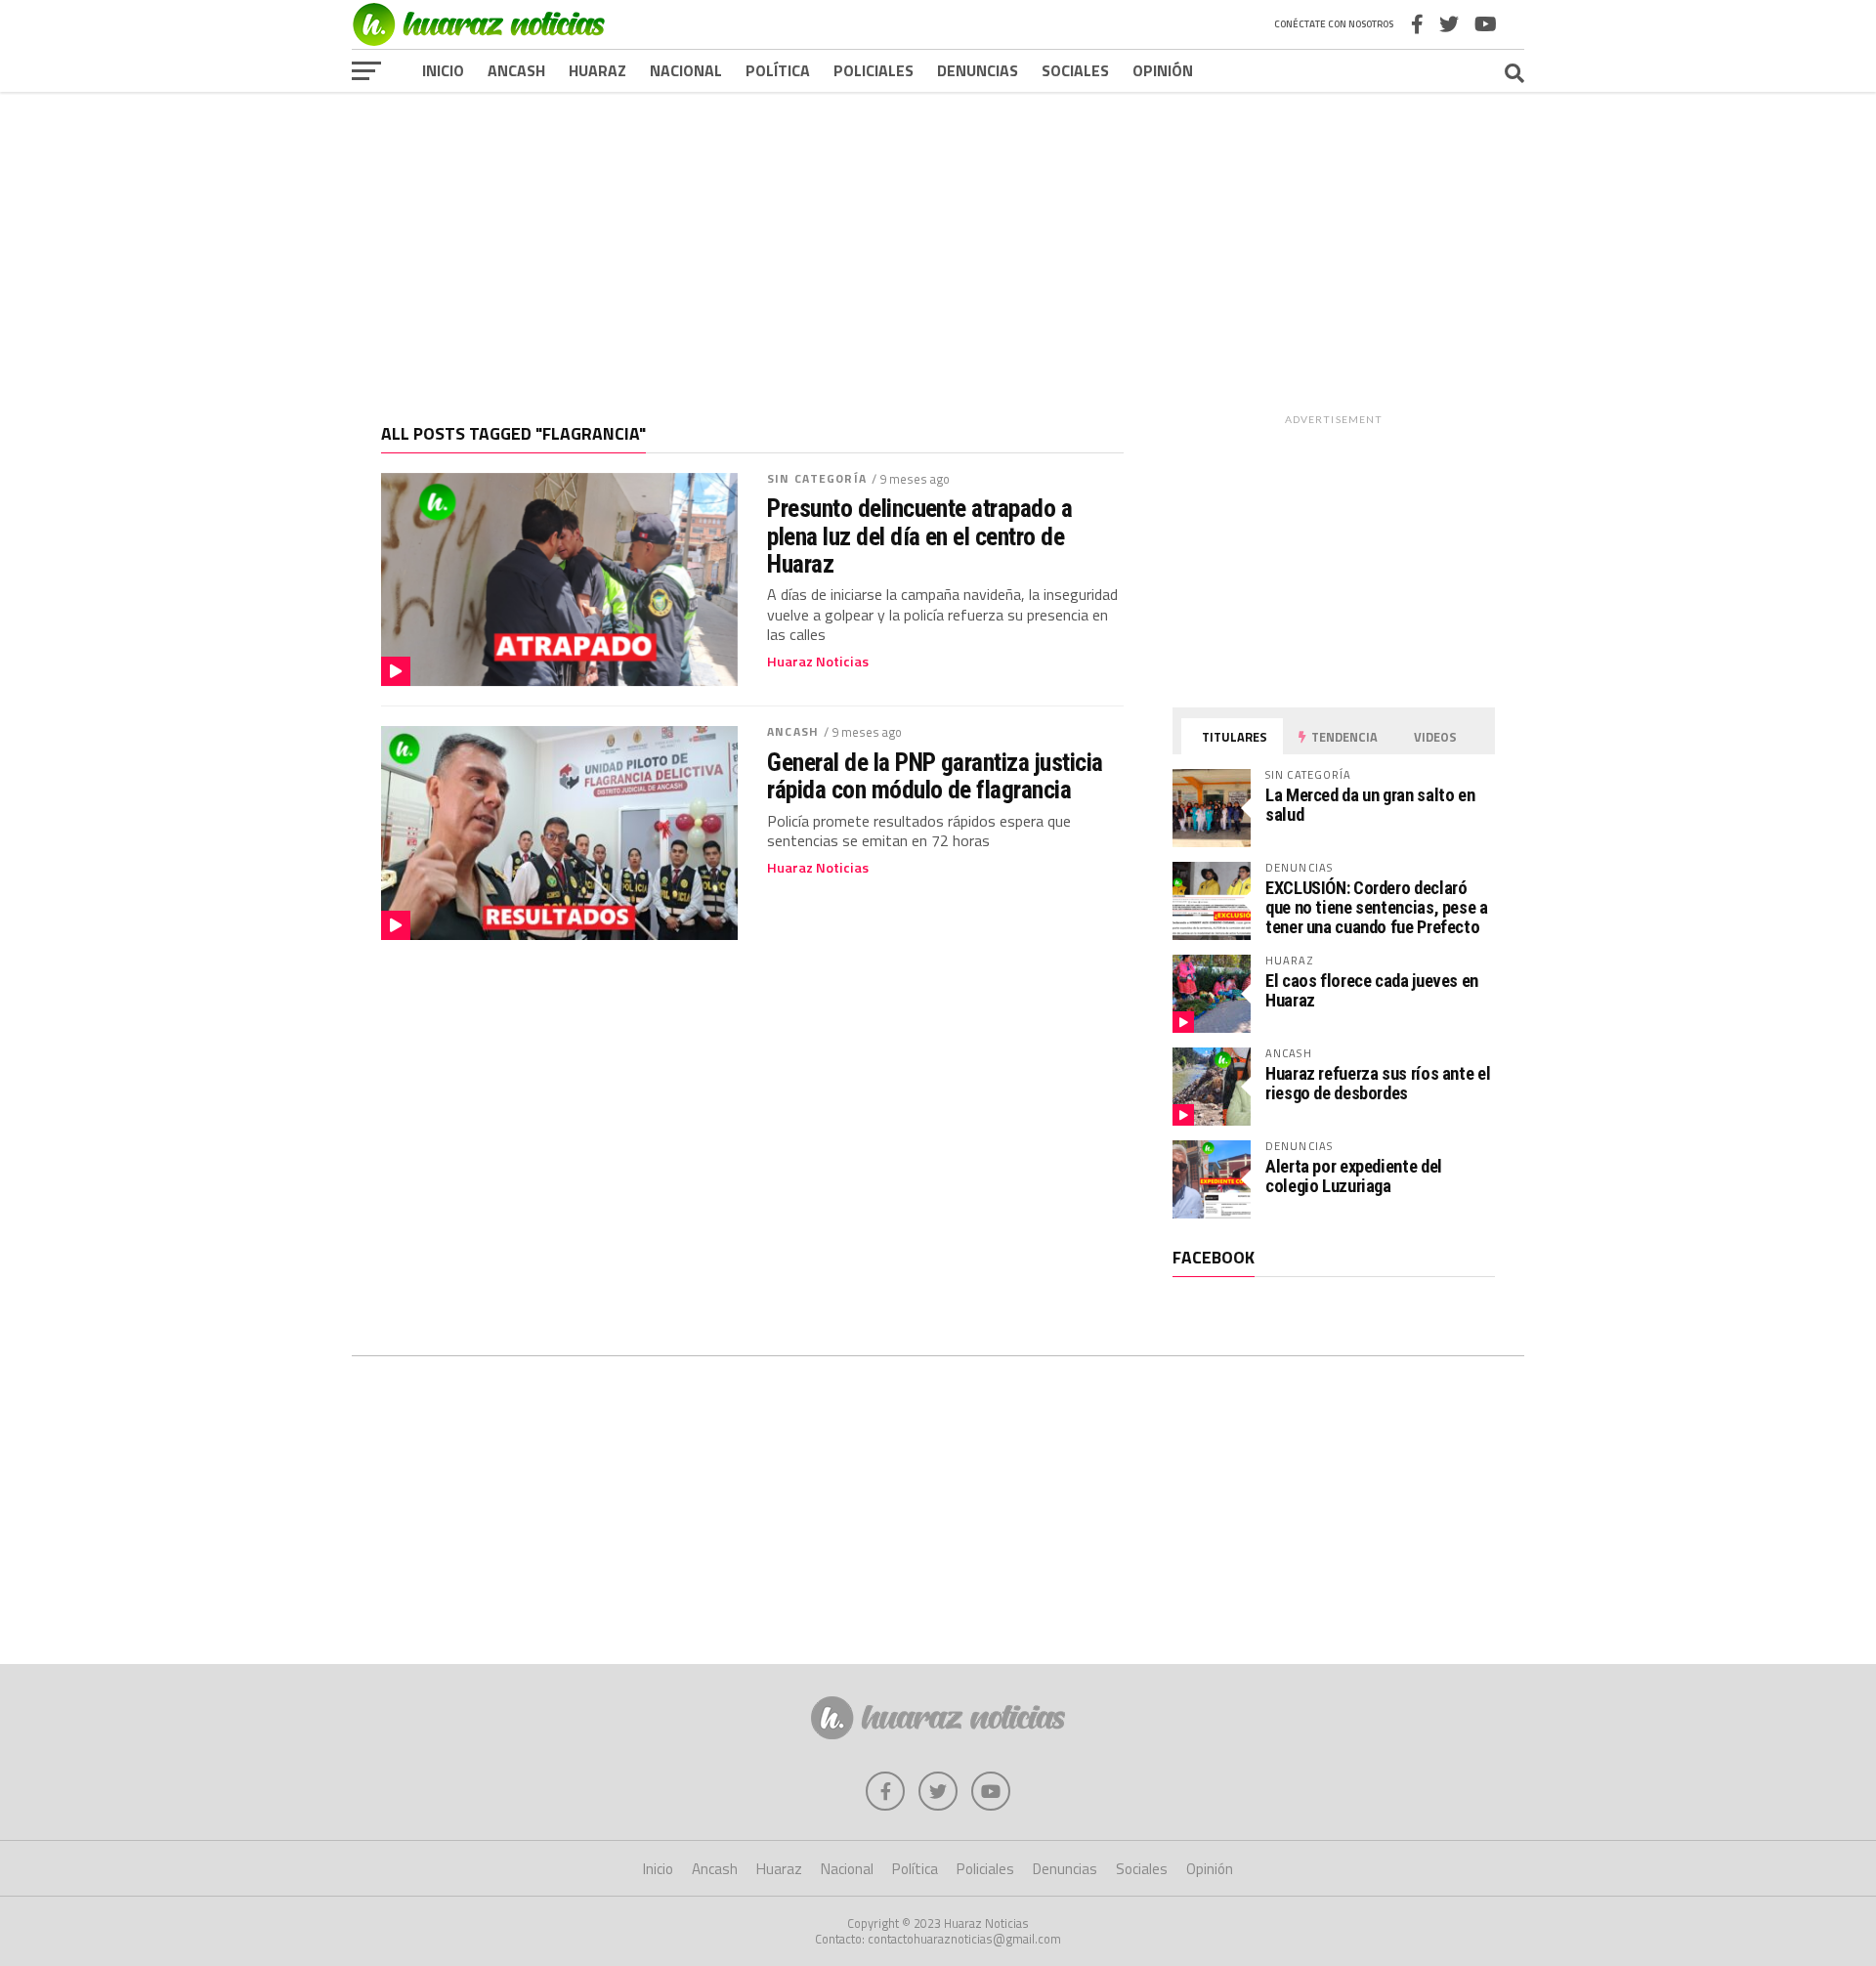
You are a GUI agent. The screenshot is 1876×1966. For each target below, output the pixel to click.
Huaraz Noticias (818, 662)
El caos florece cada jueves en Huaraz (1372, 990)
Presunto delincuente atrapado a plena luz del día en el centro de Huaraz (919, 535)
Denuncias (978, 70)
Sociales (1075, 70)
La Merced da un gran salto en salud (1370, 805)
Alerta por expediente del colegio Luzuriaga (1354, 1176)
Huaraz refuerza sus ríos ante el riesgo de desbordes (1378, 1083)
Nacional (686, 70)
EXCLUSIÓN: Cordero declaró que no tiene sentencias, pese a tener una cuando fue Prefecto (1377, 907)
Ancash (516, 70)
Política (778, 70)
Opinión (1163, 70)
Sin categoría (817, 478)
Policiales (874, 70)
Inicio (443, 70)
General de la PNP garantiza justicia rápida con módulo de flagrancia (935, 776)
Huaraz (597, 70)
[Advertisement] (938, 243)
